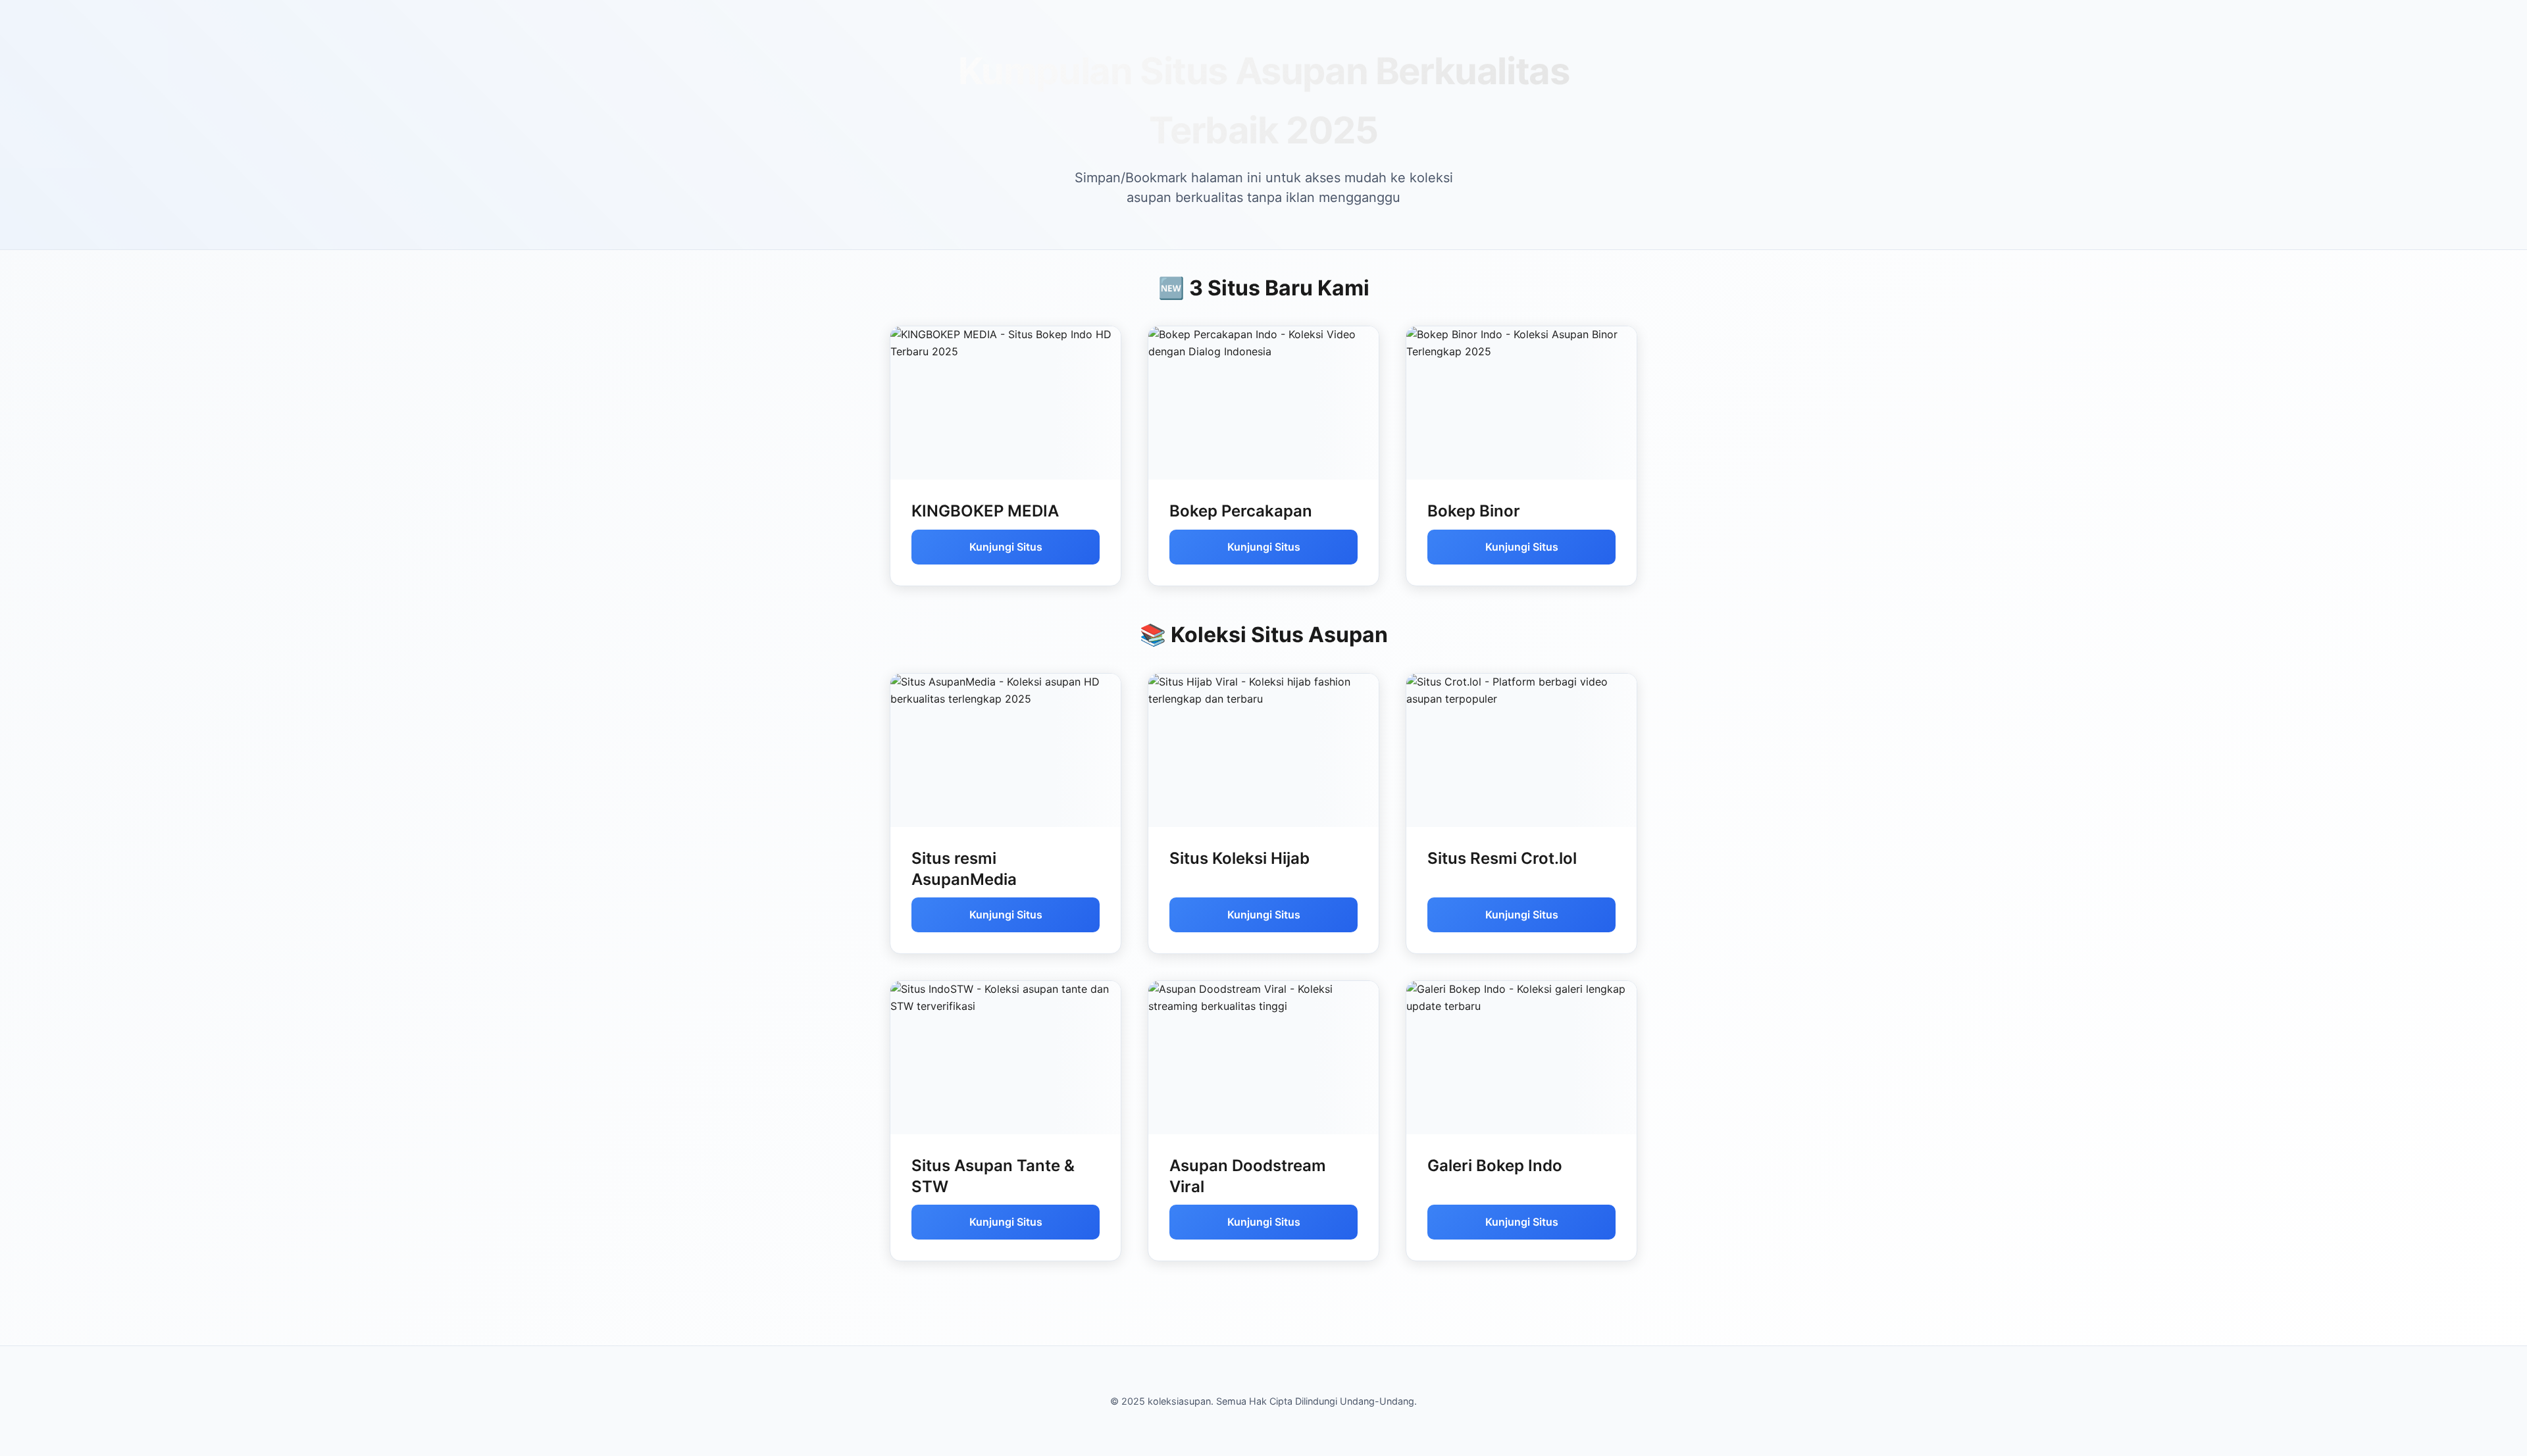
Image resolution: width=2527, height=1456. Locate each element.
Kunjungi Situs (1006, 547)
